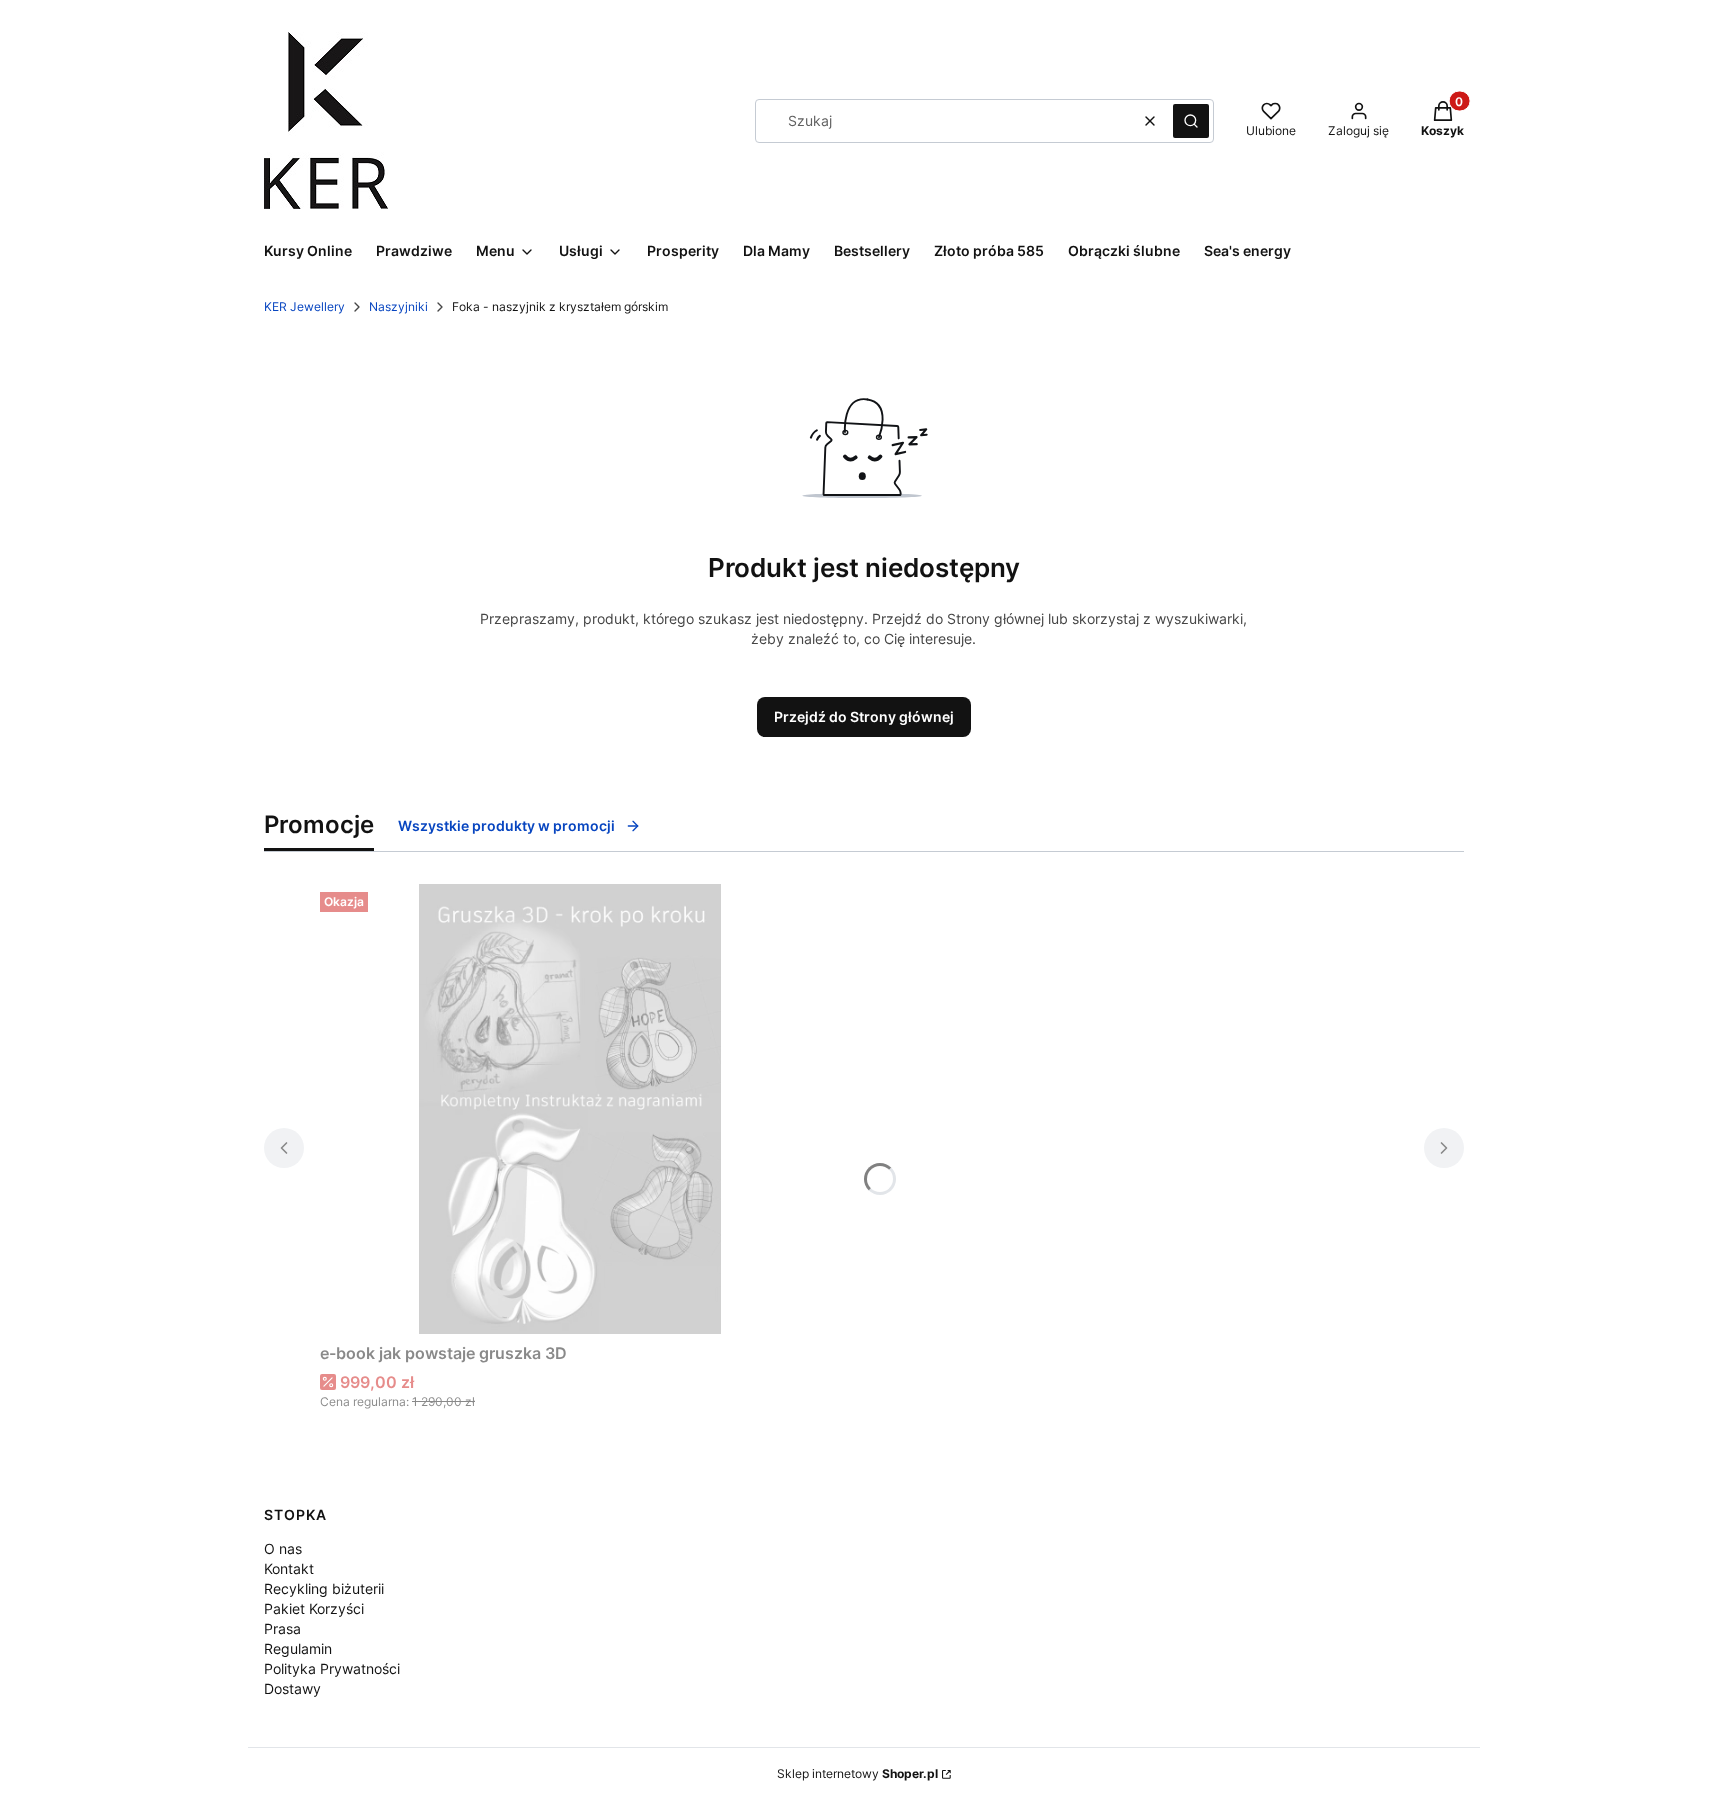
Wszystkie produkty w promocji (506, 825)
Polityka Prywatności (332, 1668)
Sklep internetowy (857, 1773)
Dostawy (292, 1688)
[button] (1191, 121)
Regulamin (298, 1648)
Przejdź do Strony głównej (864, 716)
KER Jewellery (304, 306)
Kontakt (289, 1568)
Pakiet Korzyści (314, 1608)
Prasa (282, 1628)
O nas (283, 1548)
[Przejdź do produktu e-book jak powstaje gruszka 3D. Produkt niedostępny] (570, 1109)
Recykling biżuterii (324, 1588)
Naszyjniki (398, 306)
